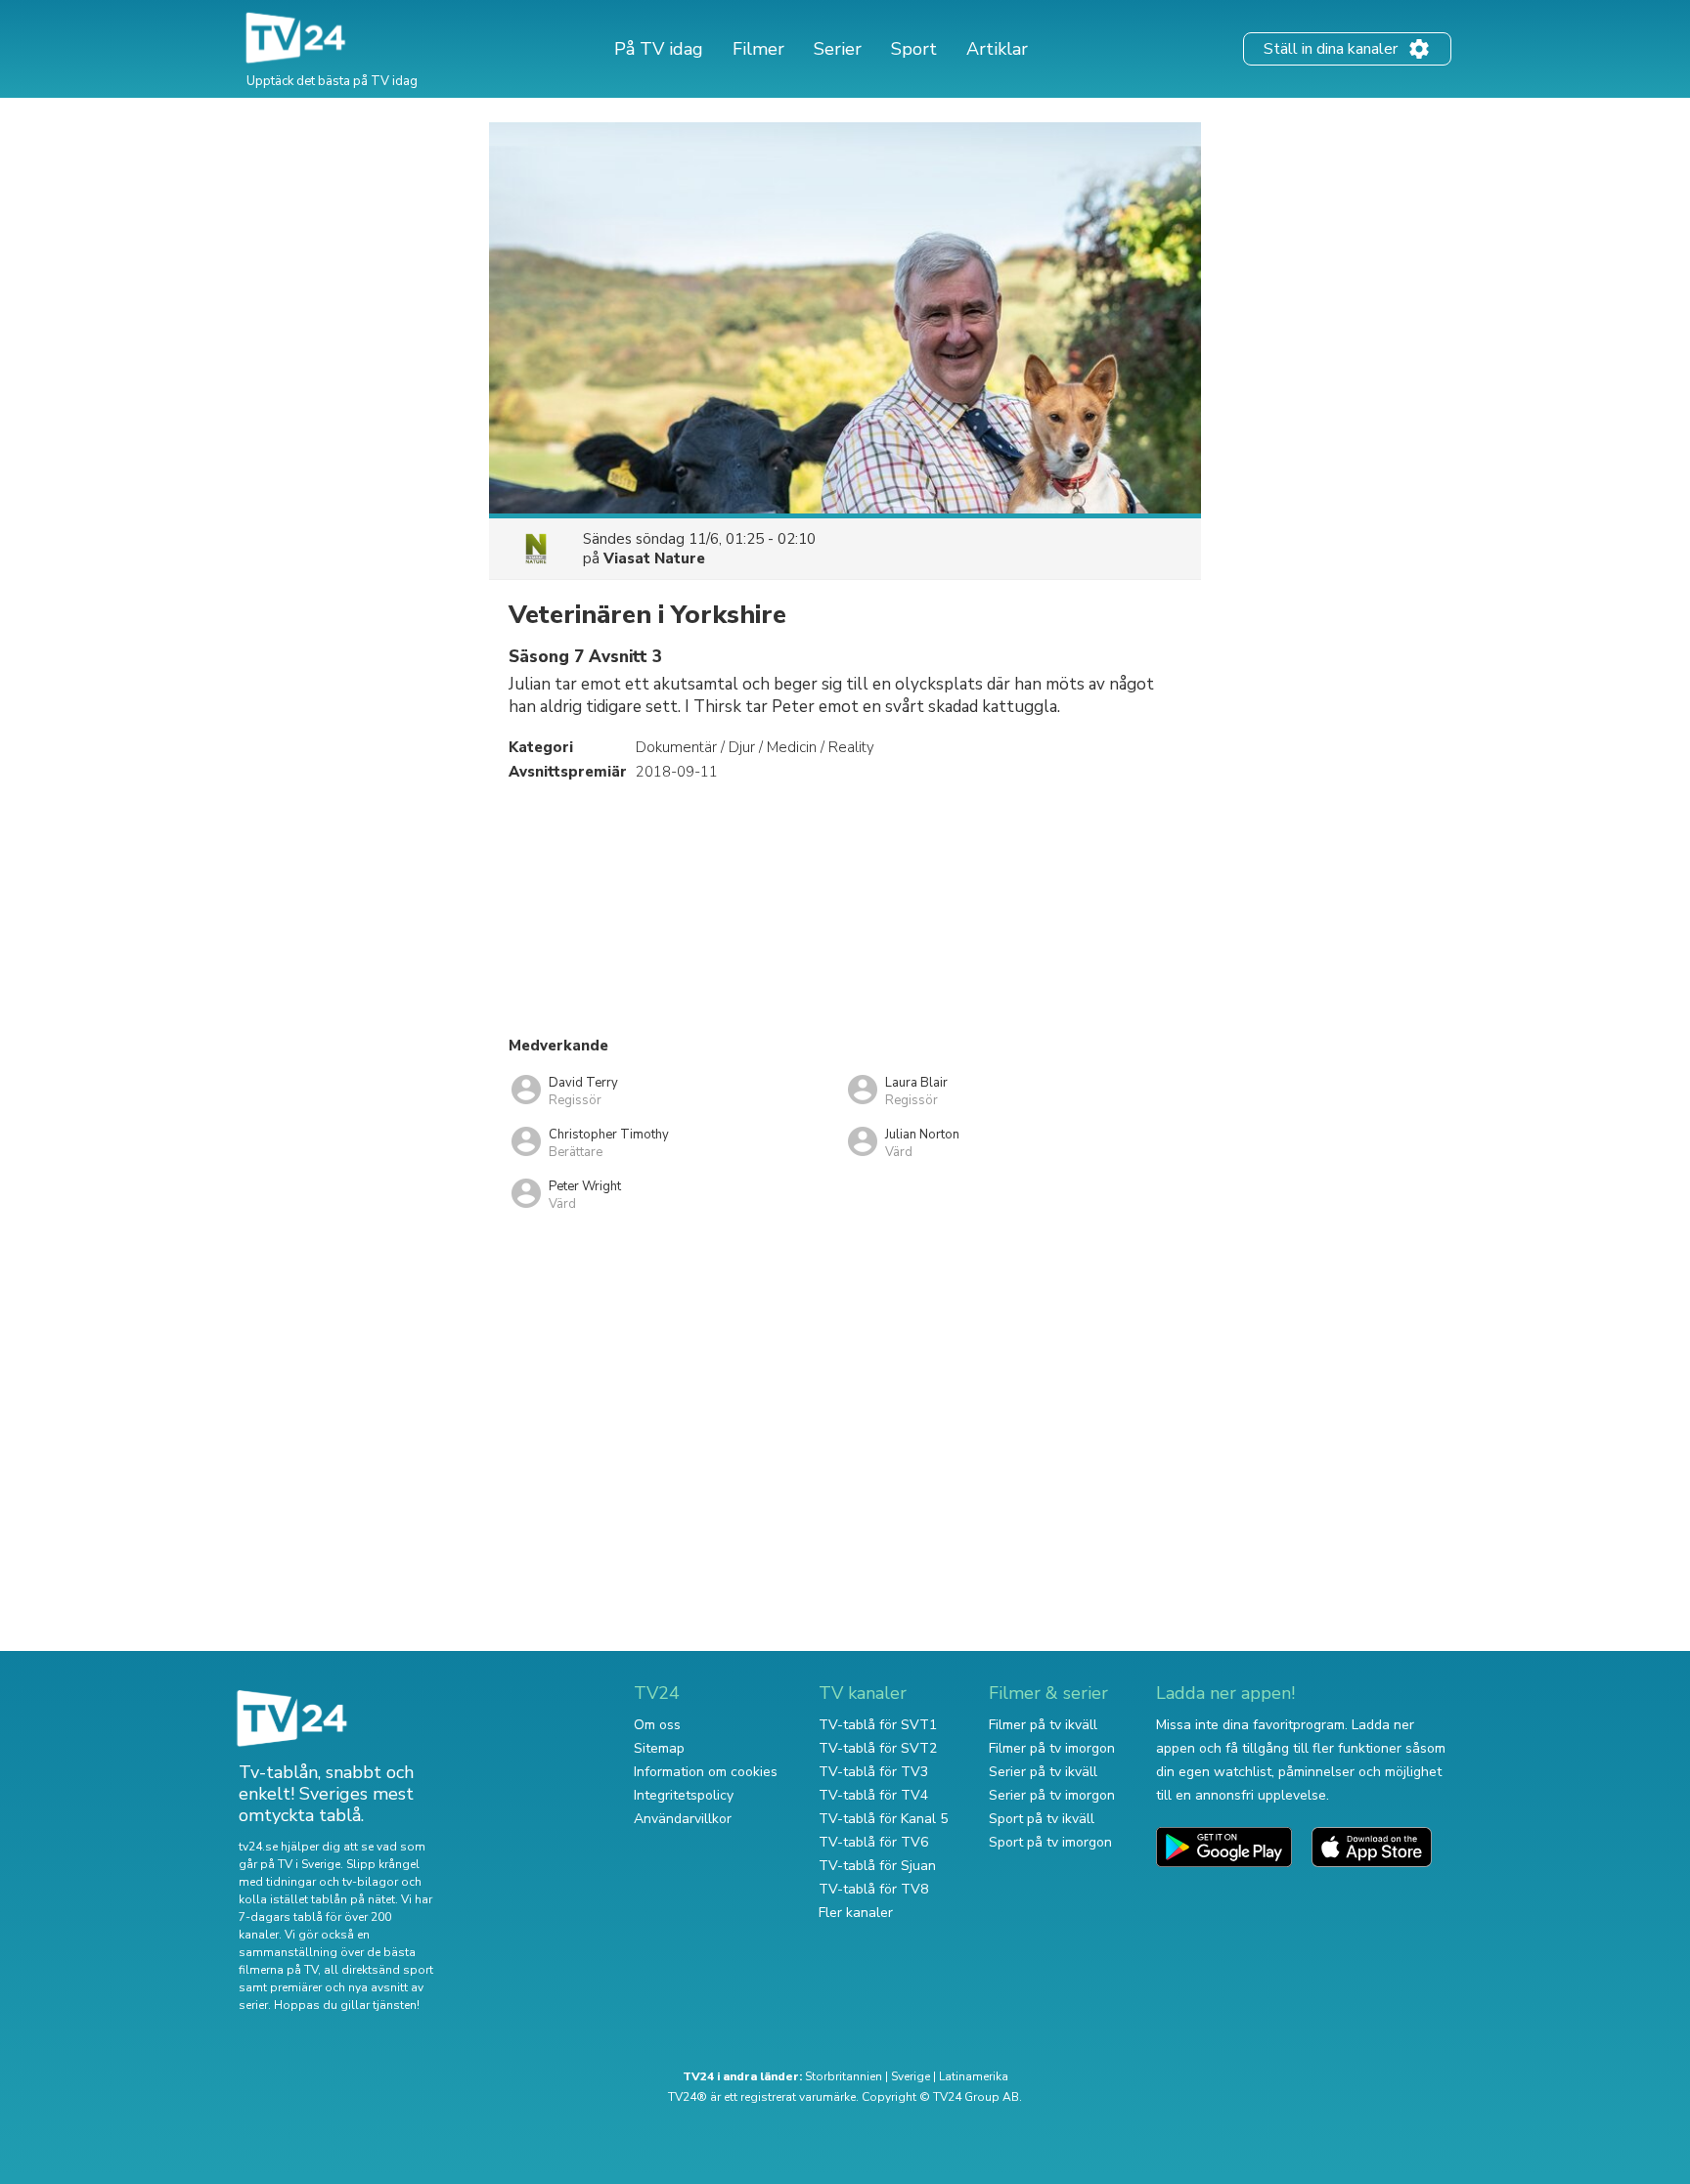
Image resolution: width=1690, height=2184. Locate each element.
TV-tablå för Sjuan (877, 1866)
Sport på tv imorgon (1050, 1842)
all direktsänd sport (378, 1970)
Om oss (657, 1725)
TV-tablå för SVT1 (878, 1725)
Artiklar (997, 49)
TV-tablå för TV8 (873, 1889)
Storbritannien (844, 2076)
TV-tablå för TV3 (873, 1772)
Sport (914, 49)
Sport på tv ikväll (1042, 1819)
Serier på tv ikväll (1043, 1772)
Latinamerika (974, 2076)
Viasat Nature (654, 558)
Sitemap (659, 1748)
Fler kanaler (856, 1913)
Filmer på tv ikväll (1043, 1725)
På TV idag (659, 49)
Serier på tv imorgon (1052, 1795)
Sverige (911, 2076)
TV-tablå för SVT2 (878, 1748)
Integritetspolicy (684, 1795)
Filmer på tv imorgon (1052, 1748)
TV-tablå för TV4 (873, 1795)
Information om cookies (706, 1772)
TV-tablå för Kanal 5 (883, 1819)
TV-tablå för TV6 (873, 1842)
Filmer (758, 49)
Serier (838, 49)
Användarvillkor (683, 1819)
